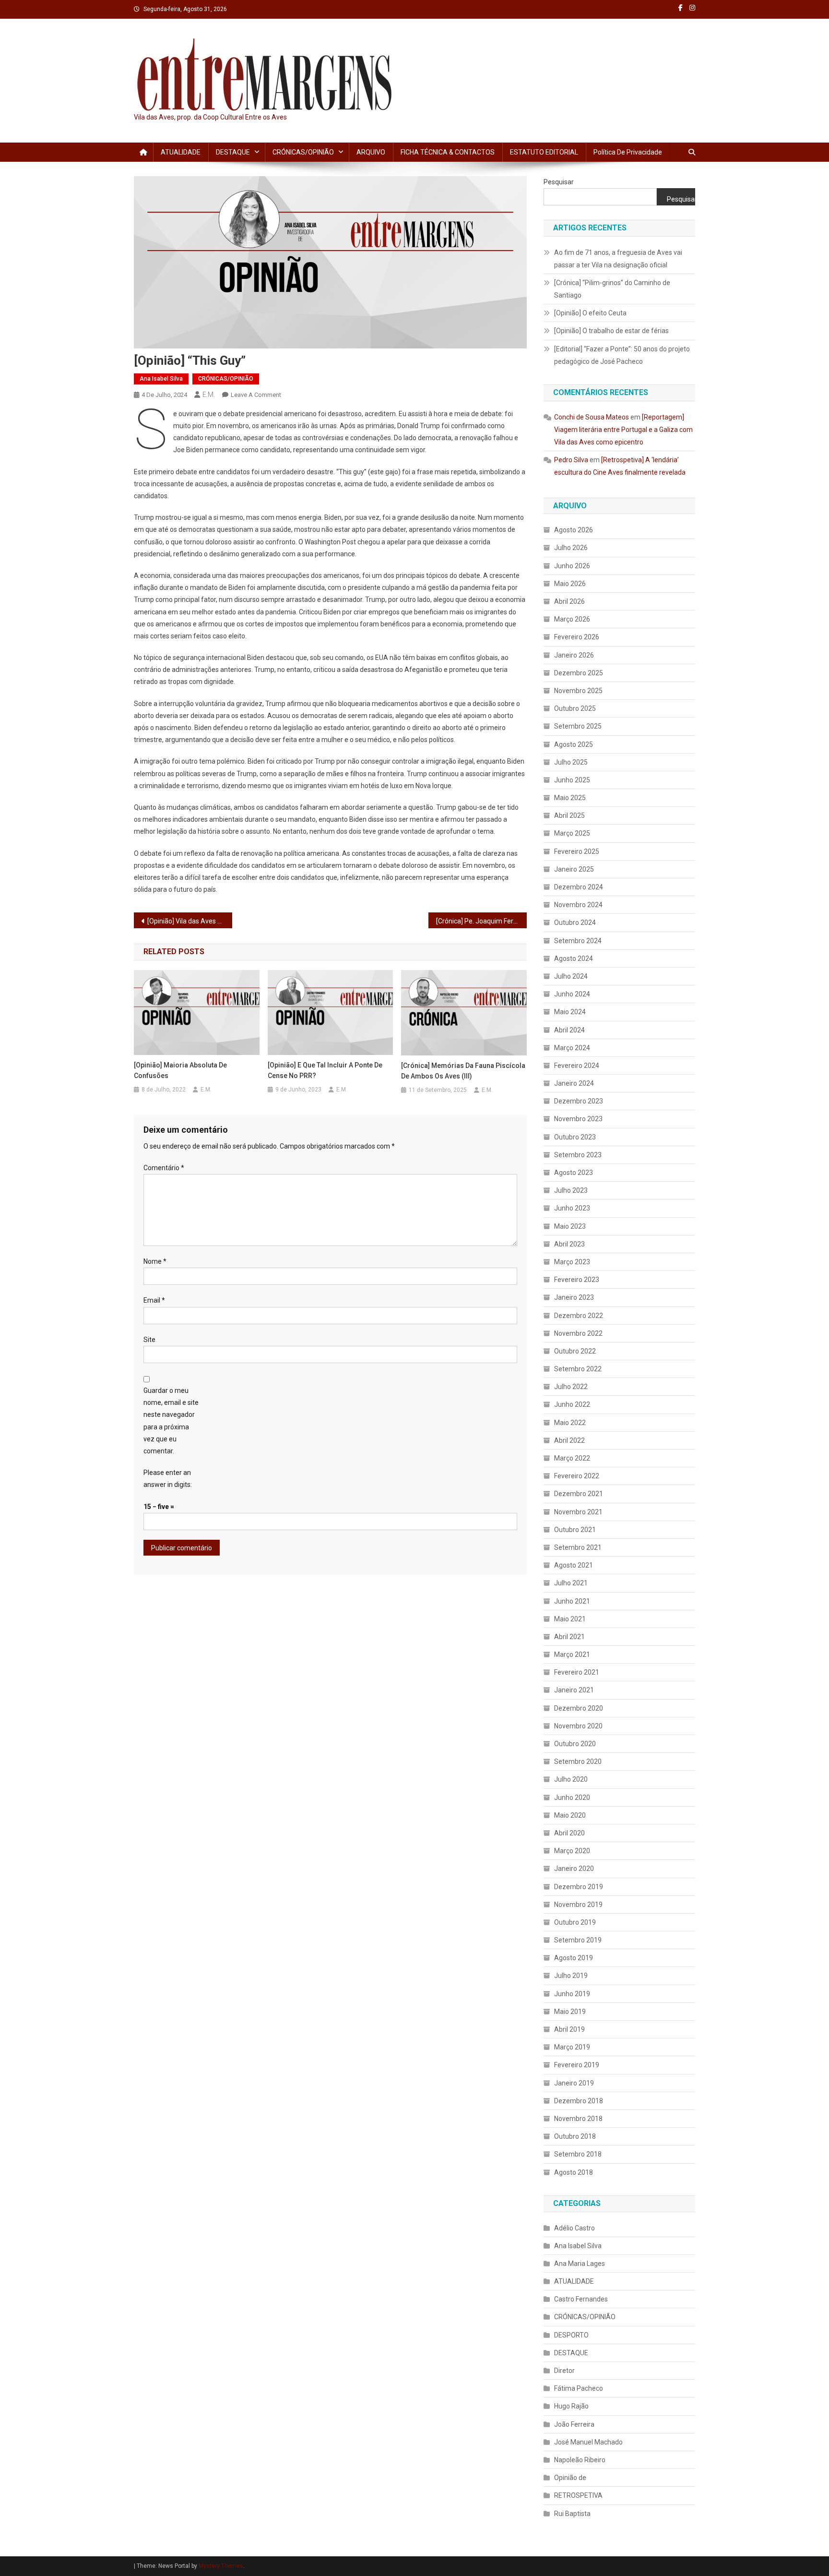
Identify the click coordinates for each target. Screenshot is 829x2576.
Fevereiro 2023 (577, 1280)
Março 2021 (572, 1654)
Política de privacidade (628, 152)
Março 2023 (572, 1262)
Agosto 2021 (574, 1565)
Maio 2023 (570, 1226)
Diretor (564, 2371)
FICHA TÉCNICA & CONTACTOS (448, 152)
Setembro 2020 (578, 1761)
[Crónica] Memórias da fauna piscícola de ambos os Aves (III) (463, 1071)
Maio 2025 (570, 798)
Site (149, 1340)
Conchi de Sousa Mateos (592, 417)
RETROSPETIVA (578, 2495)
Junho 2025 (572, 780)
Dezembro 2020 (579, 1708)
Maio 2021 (570, 1619)
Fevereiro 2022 (577, 1476)
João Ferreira (574, 2424)
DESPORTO (571, 2335)
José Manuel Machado (588, 2442)
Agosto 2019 (574, 1958)
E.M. (209, 395)
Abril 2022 (569, 1440)
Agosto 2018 (574, 2172)
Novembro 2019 (578, 1905)
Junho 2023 (572, 1208)
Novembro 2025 (578, 691)
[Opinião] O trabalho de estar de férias (611, 331)
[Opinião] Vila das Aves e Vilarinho (190, 921)
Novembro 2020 (578, 1726)
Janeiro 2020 (574, 1869)
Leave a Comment (256, 395)
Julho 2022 (571, 1387)
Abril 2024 (569, 1030)
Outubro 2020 (575, 1744)
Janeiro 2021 (574, 1690)
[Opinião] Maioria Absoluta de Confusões (180, 1070)
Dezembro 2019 (579, 1887)
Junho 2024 (572, 994)
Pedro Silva (571, 460)
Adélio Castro (574, 2228)
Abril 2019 (569, 2029)
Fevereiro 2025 (577, 851)
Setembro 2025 (578, 726)
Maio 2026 (570, 584)
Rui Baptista (572, 2514)
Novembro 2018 (578, 2119)
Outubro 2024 (575, 923)
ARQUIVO (371, 152)
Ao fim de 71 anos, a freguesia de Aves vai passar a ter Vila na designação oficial (618, 259)
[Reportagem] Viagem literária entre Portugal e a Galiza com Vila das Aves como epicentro (623, 430)
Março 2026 (572, 619)
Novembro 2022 (578, 1333)
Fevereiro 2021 (577, 1672)
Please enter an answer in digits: (168, 1479)
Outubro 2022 (575, 1351)
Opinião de (570, 2478)
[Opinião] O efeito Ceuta (590, 313)
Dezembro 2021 (579, 1494)
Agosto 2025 (574, 744)
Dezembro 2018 (579, 2101)
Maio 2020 (570, 1815)
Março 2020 (572, 1851)
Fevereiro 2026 (577, 637)
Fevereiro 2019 (577, 2065)
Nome (155, 1261)
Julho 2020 (571, 1779)
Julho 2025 (571, 762)
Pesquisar (559, 182)
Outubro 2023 (575, 1137)
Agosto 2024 (574, 959)
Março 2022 (572, 1458)
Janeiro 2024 (574, 1083)
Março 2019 (572, 2047)
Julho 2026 (571, 548)
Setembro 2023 (578, 1155)
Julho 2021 (571, 1583)
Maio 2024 (570, 1012)
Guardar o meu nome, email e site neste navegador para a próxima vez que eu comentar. (171, 1421)
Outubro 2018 (575, 2136)
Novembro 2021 (578, 1512)
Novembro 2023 (578, 1119)
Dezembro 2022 (579, 1316)
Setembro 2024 (578, 941)
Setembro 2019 (578, 1940)
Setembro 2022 (578, 1369)
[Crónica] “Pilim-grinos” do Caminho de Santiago (612, 289)
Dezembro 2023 (579, 1101)
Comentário (164, 1168)
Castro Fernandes (581, 2299)
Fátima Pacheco (579, 2388)
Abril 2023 (569, 1244)
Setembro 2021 (578, 1547)
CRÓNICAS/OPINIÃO (303, 152)
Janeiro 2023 (574, 1297)
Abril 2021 (569, 1637)
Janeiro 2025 (574, 869)
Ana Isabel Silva (161, 379)
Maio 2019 (570, 2012)
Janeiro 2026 (574, 655)
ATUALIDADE (181, 152)
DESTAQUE (233, 152)
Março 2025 (572, 833)
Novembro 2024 (578, 905)
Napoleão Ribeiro (580, 2460)
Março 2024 (572, 1048)
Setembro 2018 (578, 2154)
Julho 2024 (571, 976)
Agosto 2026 (574, 530)
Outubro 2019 (575, 1922)
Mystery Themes (221, 2566)
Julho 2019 (571, 1976)
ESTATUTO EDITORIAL (544, 152)
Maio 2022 (570, 1423)
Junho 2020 (572, 1797)
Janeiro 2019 (574, 2083)
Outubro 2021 (575, 1530)
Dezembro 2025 (579, 673)
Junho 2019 (572, 1994)
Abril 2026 (569, 601)
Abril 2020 (569, 1833)
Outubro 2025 (575, 708)
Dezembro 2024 (579, 887)
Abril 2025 (569, 815)
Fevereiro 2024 (577, 1066)
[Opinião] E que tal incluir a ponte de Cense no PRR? (325, 1070)
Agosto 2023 (574, 1173)
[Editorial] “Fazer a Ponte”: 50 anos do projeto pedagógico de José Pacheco (622, 355)
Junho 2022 (572, 1404)
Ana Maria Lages (580, 2264)
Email (154, 1300)
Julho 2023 (571, 1190)
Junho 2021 (572, 1601)
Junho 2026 (572, 566)
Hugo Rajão (571, 2406)
